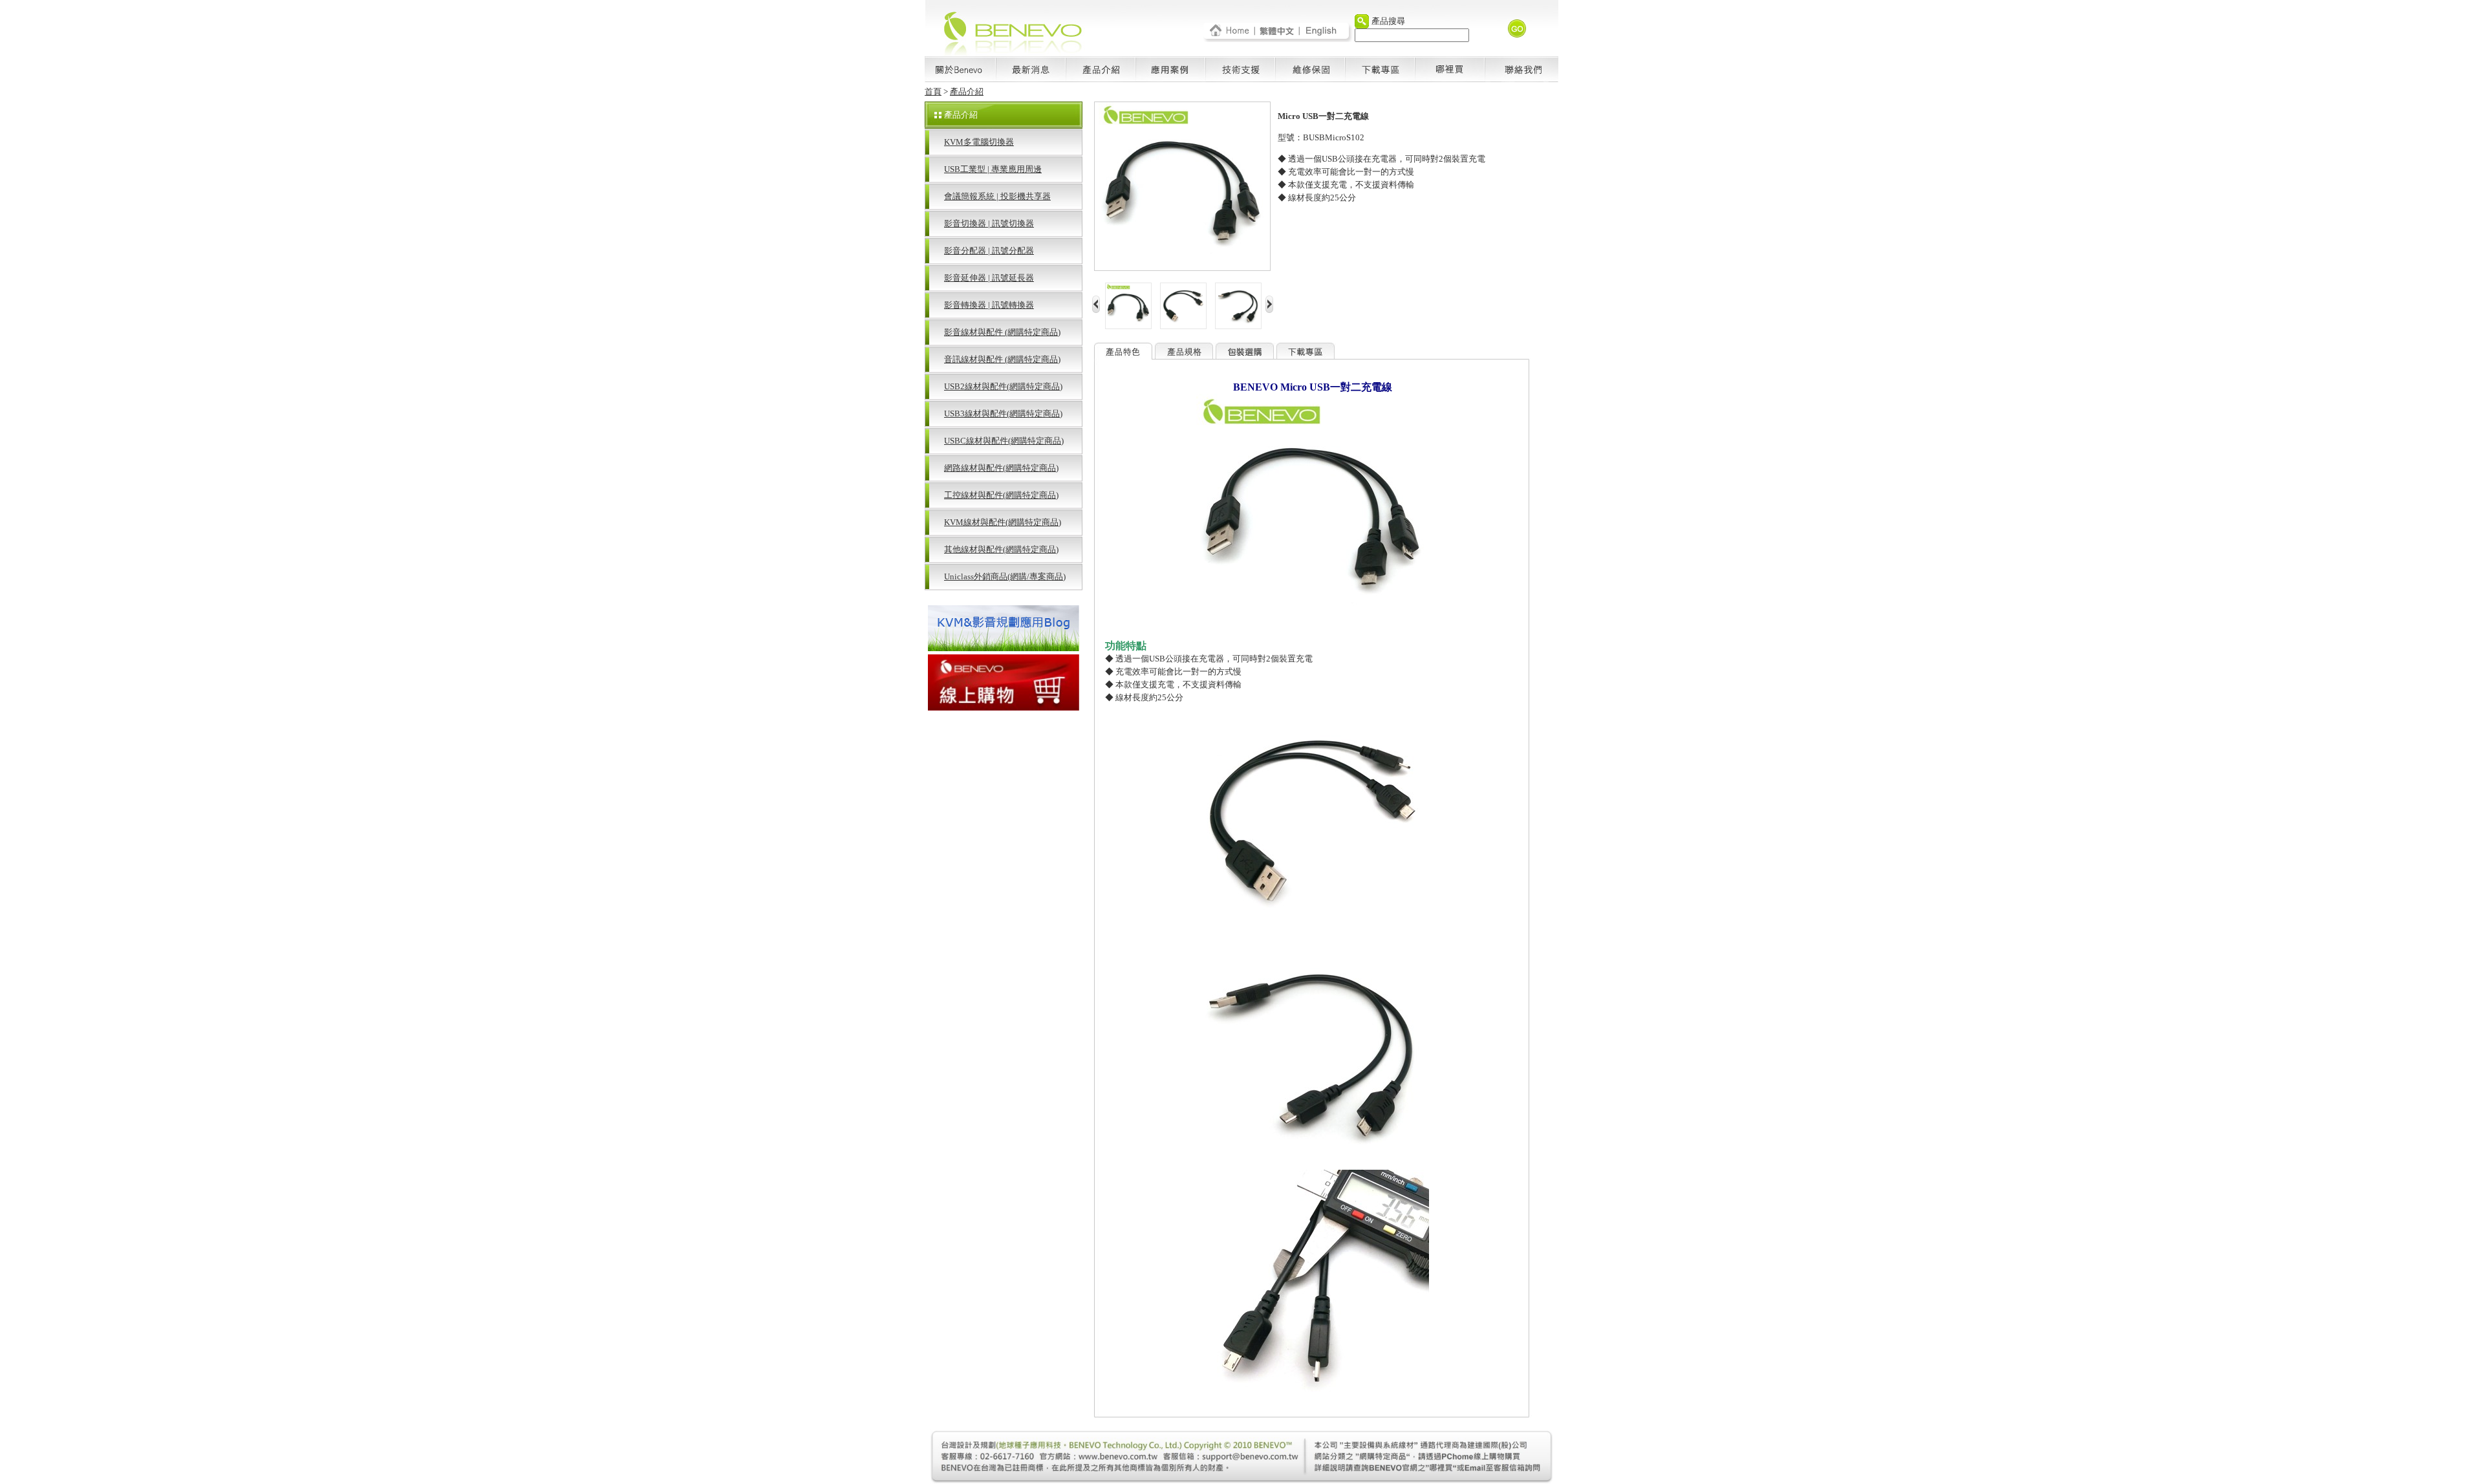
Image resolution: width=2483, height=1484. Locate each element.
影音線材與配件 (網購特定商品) (1002, 332)
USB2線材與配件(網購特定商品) (1003, 386)
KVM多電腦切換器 (979, 142)
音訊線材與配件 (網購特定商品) (1002, 359)
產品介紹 (967, 91)
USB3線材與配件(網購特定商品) (1003, 414)
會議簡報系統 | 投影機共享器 (997, 196)
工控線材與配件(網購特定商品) (1001, 495)
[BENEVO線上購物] (1004, 707)
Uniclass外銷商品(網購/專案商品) (1005, 576)
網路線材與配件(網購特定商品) (1001, 468)
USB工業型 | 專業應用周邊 (993, 169)
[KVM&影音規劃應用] (1004, 648)
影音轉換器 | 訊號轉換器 (989, 305)
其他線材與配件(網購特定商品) (1001, 549)
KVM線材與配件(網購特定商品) (1003, 522)
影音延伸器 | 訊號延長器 (989, 278)
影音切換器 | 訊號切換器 (989, 223)
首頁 (933, 91)
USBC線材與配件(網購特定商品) (1004, 441)
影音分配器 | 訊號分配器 (989, 251)
